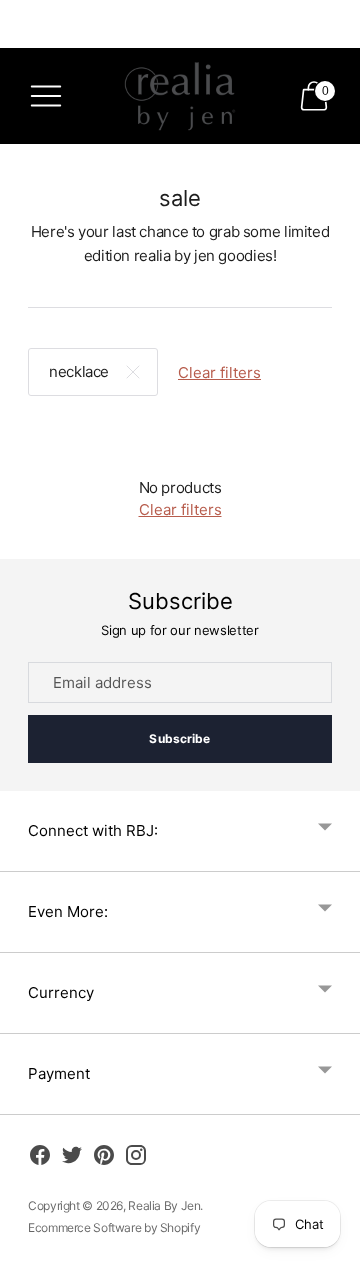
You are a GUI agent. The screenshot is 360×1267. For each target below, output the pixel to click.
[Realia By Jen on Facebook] (40, 1158)
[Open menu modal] (46, 96)
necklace (79, 371)
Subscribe (179, 738)
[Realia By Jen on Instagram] (136, 1158)
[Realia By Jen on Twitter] (72, 1158)
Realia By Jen (164, 1205)
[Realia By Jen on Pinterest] (104, 1158)
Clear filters (219, 372)
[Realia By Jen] (180, 96)
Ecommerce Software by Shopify (114, 1227)
